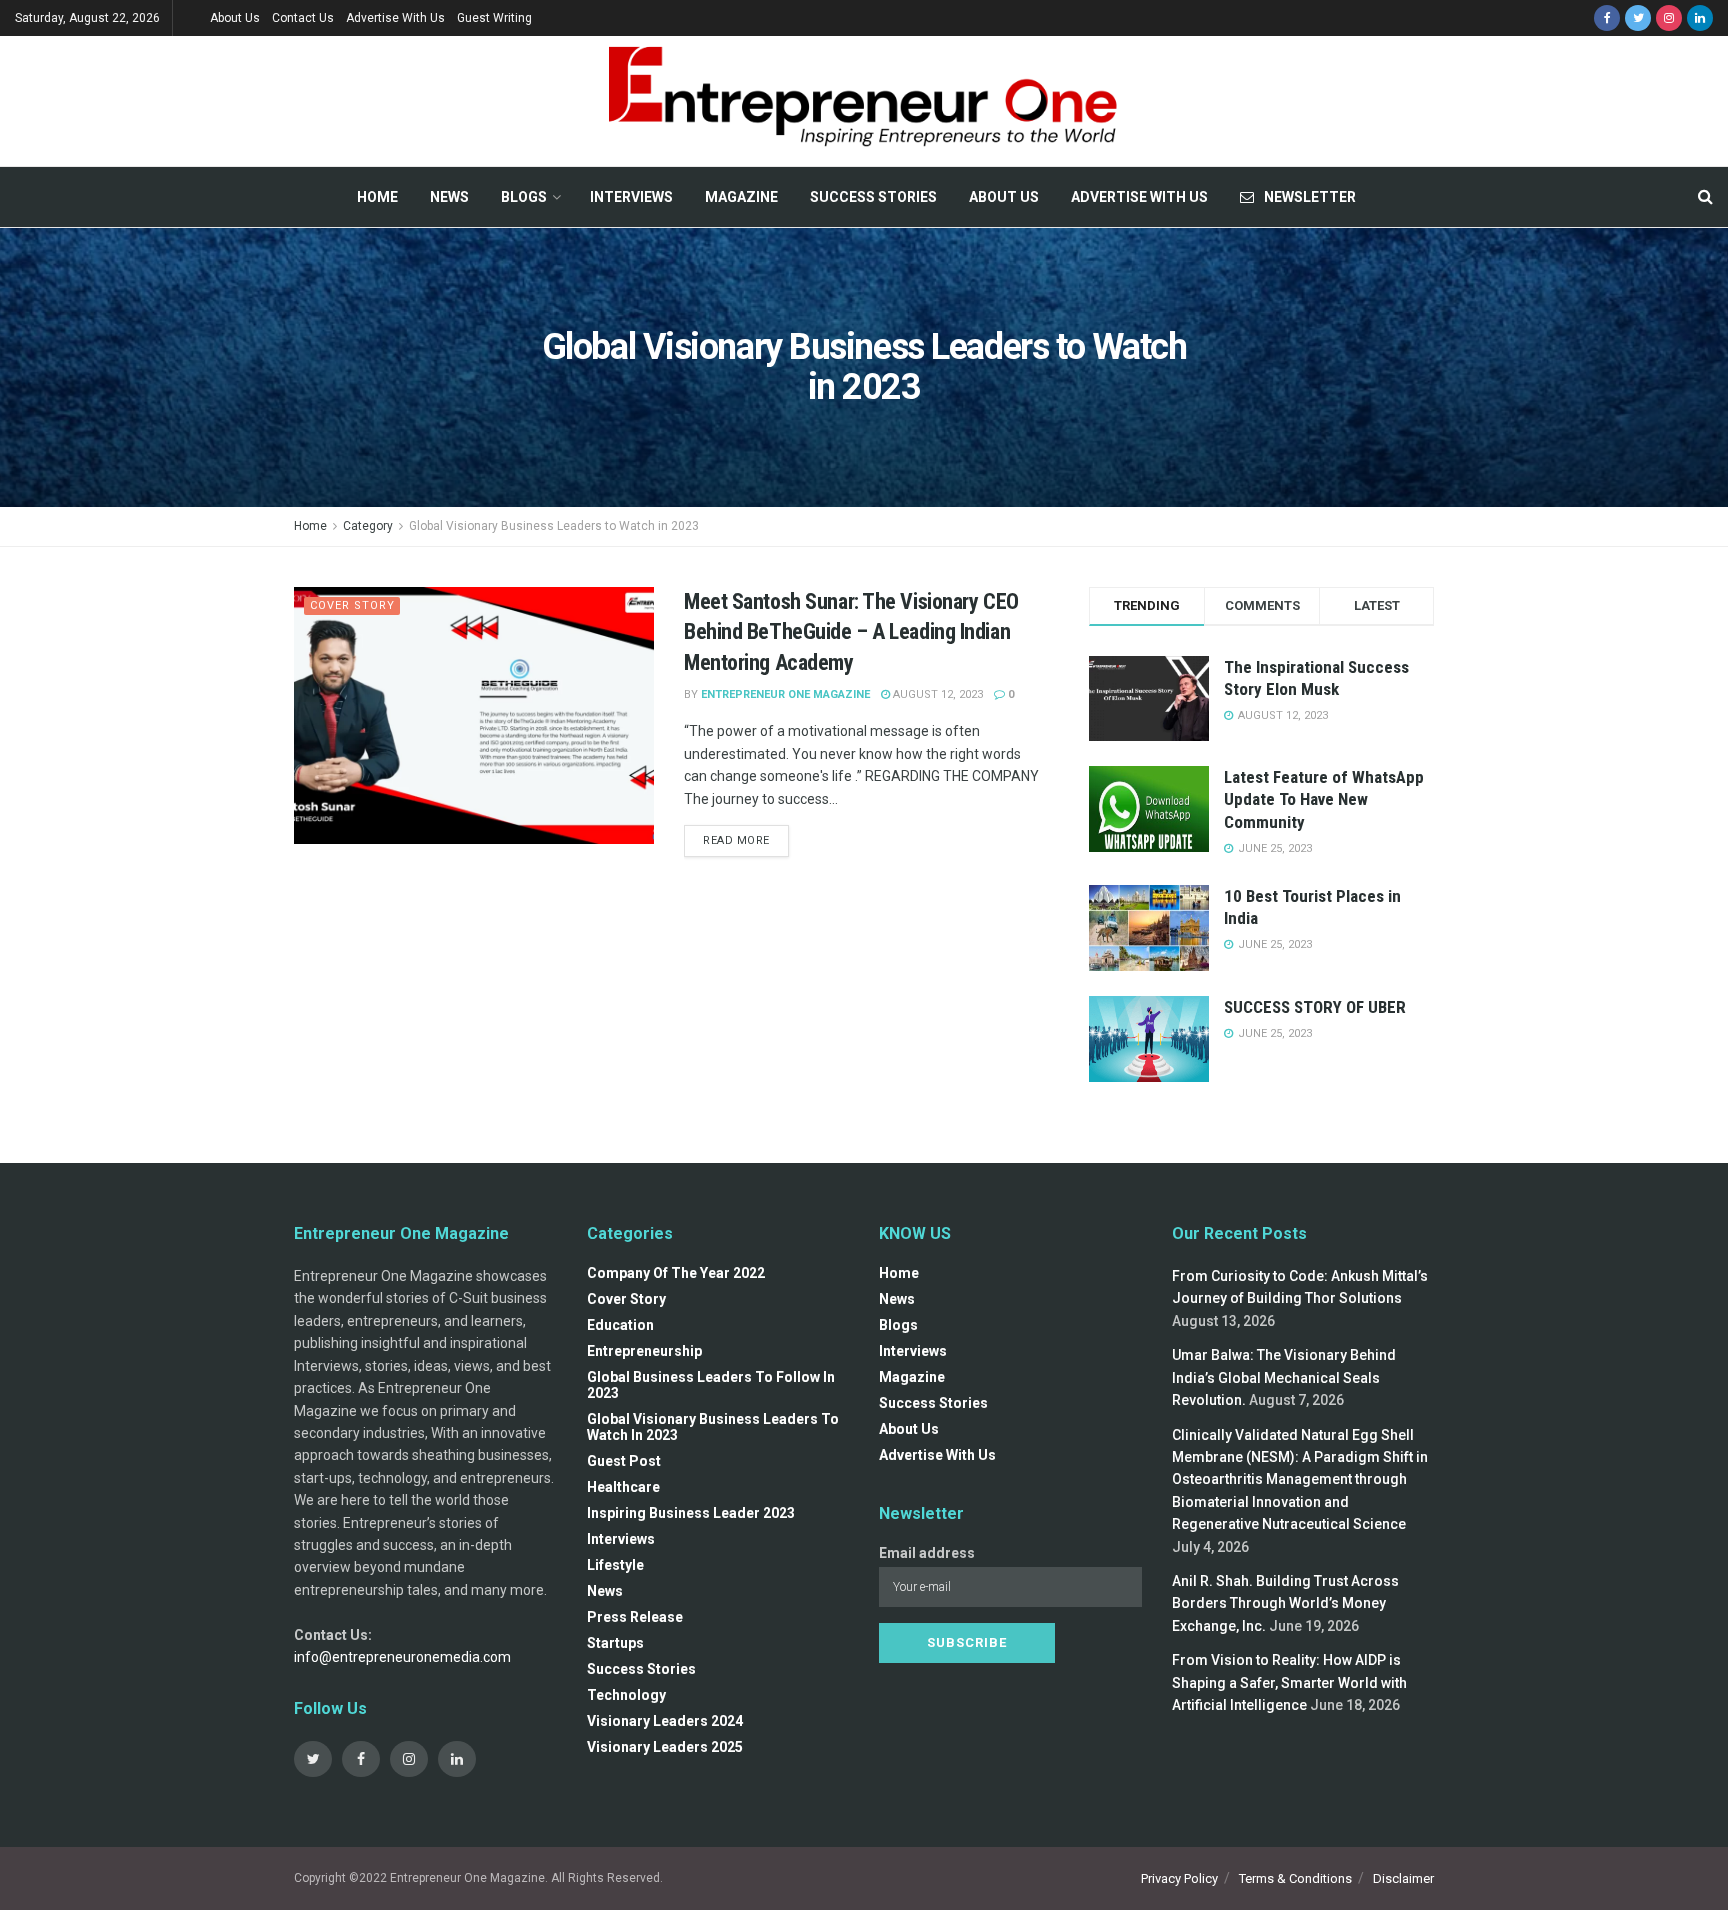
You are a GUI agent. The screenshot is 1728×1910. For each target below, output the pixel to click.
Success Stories (873, 197)
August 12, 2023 (936, 694)
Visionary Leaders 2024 (665, 1721)
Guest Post (624, 1461)
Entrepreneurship (644, 1351)
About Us (235, 18)
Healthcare (623, 1487)
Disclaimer (1403, 1878)
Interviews (631, 197)
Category (368, 526)
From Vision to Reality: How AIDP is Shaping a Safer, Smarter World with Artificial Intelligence (1289, 1682)
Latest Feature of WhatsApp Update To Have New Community (1324, 799)
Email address (927, 1553)
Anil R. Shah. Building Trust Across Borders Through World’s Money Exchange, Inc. (1285, 1603)
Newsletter (1310, 197)
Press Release (635, 1617)
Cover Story (352, 605)
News (449, 197)
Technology (626, 1695)
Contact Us (303, 18)
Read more (736, 840)
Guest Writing (494, 18)
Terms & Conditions (1295, 1878)
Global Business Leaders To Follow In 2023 (711, 1385)
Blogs (524, 197)
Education (620, 1325)
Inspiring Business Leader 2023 (691, 1513)
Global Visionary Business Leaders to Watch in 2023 (554, 526)
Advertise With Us (395, 18)
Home (377, 197)
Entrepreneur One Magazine (785, 694)
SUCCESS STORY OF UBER (1315, 1007)
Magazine (741, 197)
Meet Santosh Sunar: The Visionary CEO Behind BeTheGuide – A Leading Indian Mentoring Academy (851, 632)
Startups (615, 1643)
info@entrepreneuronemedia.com (402, 1657)
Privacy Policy (1179, 1878)
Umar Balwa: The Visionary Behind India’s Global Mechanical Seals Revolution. (1284, 1377)
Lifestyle (615, 1565)
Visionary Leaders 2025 (665, 1747)
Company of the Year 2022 (676, 1273)
